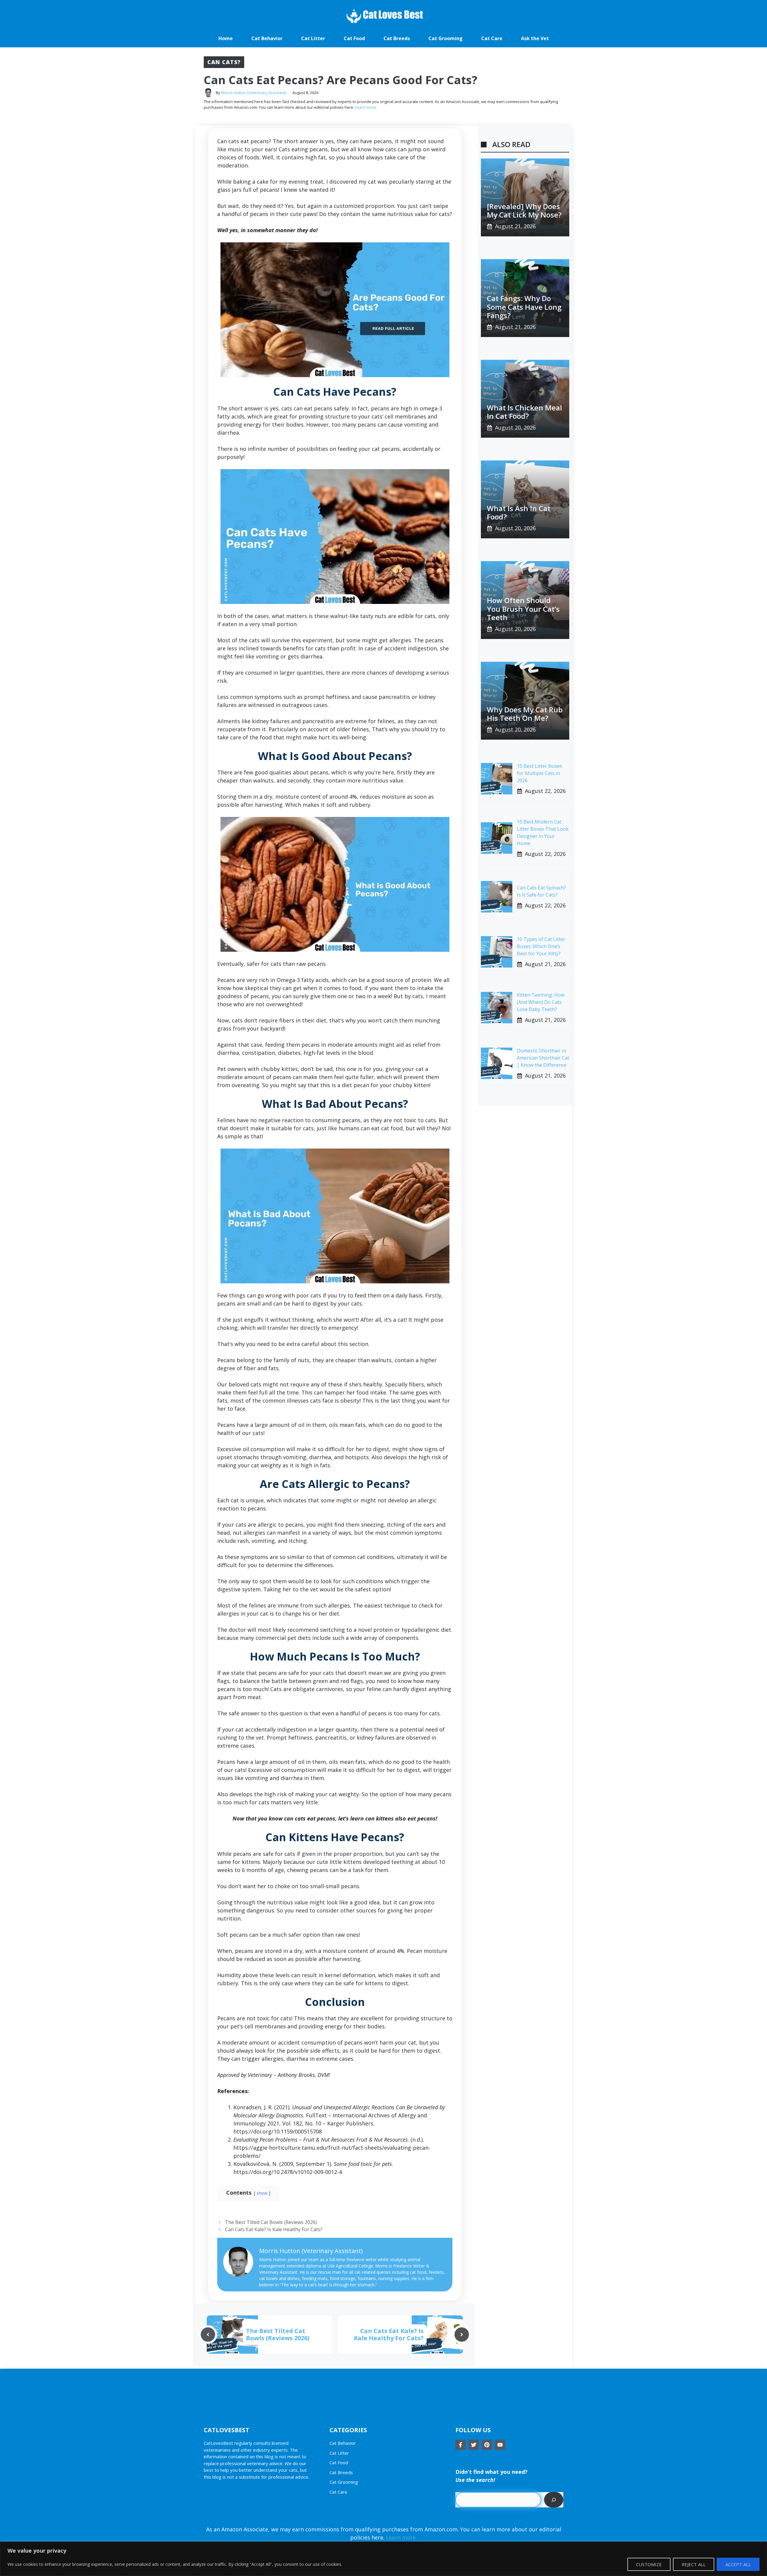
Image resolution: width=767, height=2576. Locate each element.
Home (226, 38)
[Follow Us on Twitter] (474, 2445)
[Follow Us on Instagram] (487, 2445)
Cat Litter (313, 38)
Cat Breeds (397, 38)
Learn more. (366, 107)
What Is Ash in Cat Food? (519, 513)
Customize (649, 2564)
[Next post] (462, 2335)
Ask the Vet (535, 38)
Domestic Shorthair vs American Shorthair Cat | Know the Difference (543, 1058)
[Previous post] (208, 2335)
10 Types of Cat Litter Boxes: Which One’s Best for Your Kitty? (541, 946)
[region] (383, 2559)
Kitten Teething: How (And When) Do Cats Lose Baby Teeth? (541, 1002)
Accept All (738, 2564)
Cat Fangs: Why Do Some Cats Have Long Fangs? (524, 307)
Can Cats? (224, 62)
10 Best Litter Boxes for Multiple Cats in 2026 (539, 773)
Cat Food (354, 38)
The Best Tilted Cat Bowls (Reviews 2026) (271, 2222)
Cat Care (492, 38)
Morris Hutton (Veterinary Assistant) (253, 93)
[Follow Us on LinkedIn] (500, 2445)
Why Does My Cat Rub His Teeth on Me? (525, 714)
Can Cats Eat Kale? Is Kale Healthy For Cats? (274, 2229)
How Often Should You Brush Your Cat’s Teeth (523, 609)
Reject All (694, 2564)
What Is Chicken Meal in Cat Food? (524, 412)
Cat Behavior (267, 38)
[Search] (554, 2500)
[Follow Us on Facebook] (460, 2445)
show (262, 2193)
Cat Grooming (446, 38)
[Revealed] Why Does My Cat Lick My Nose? (524, 211)
